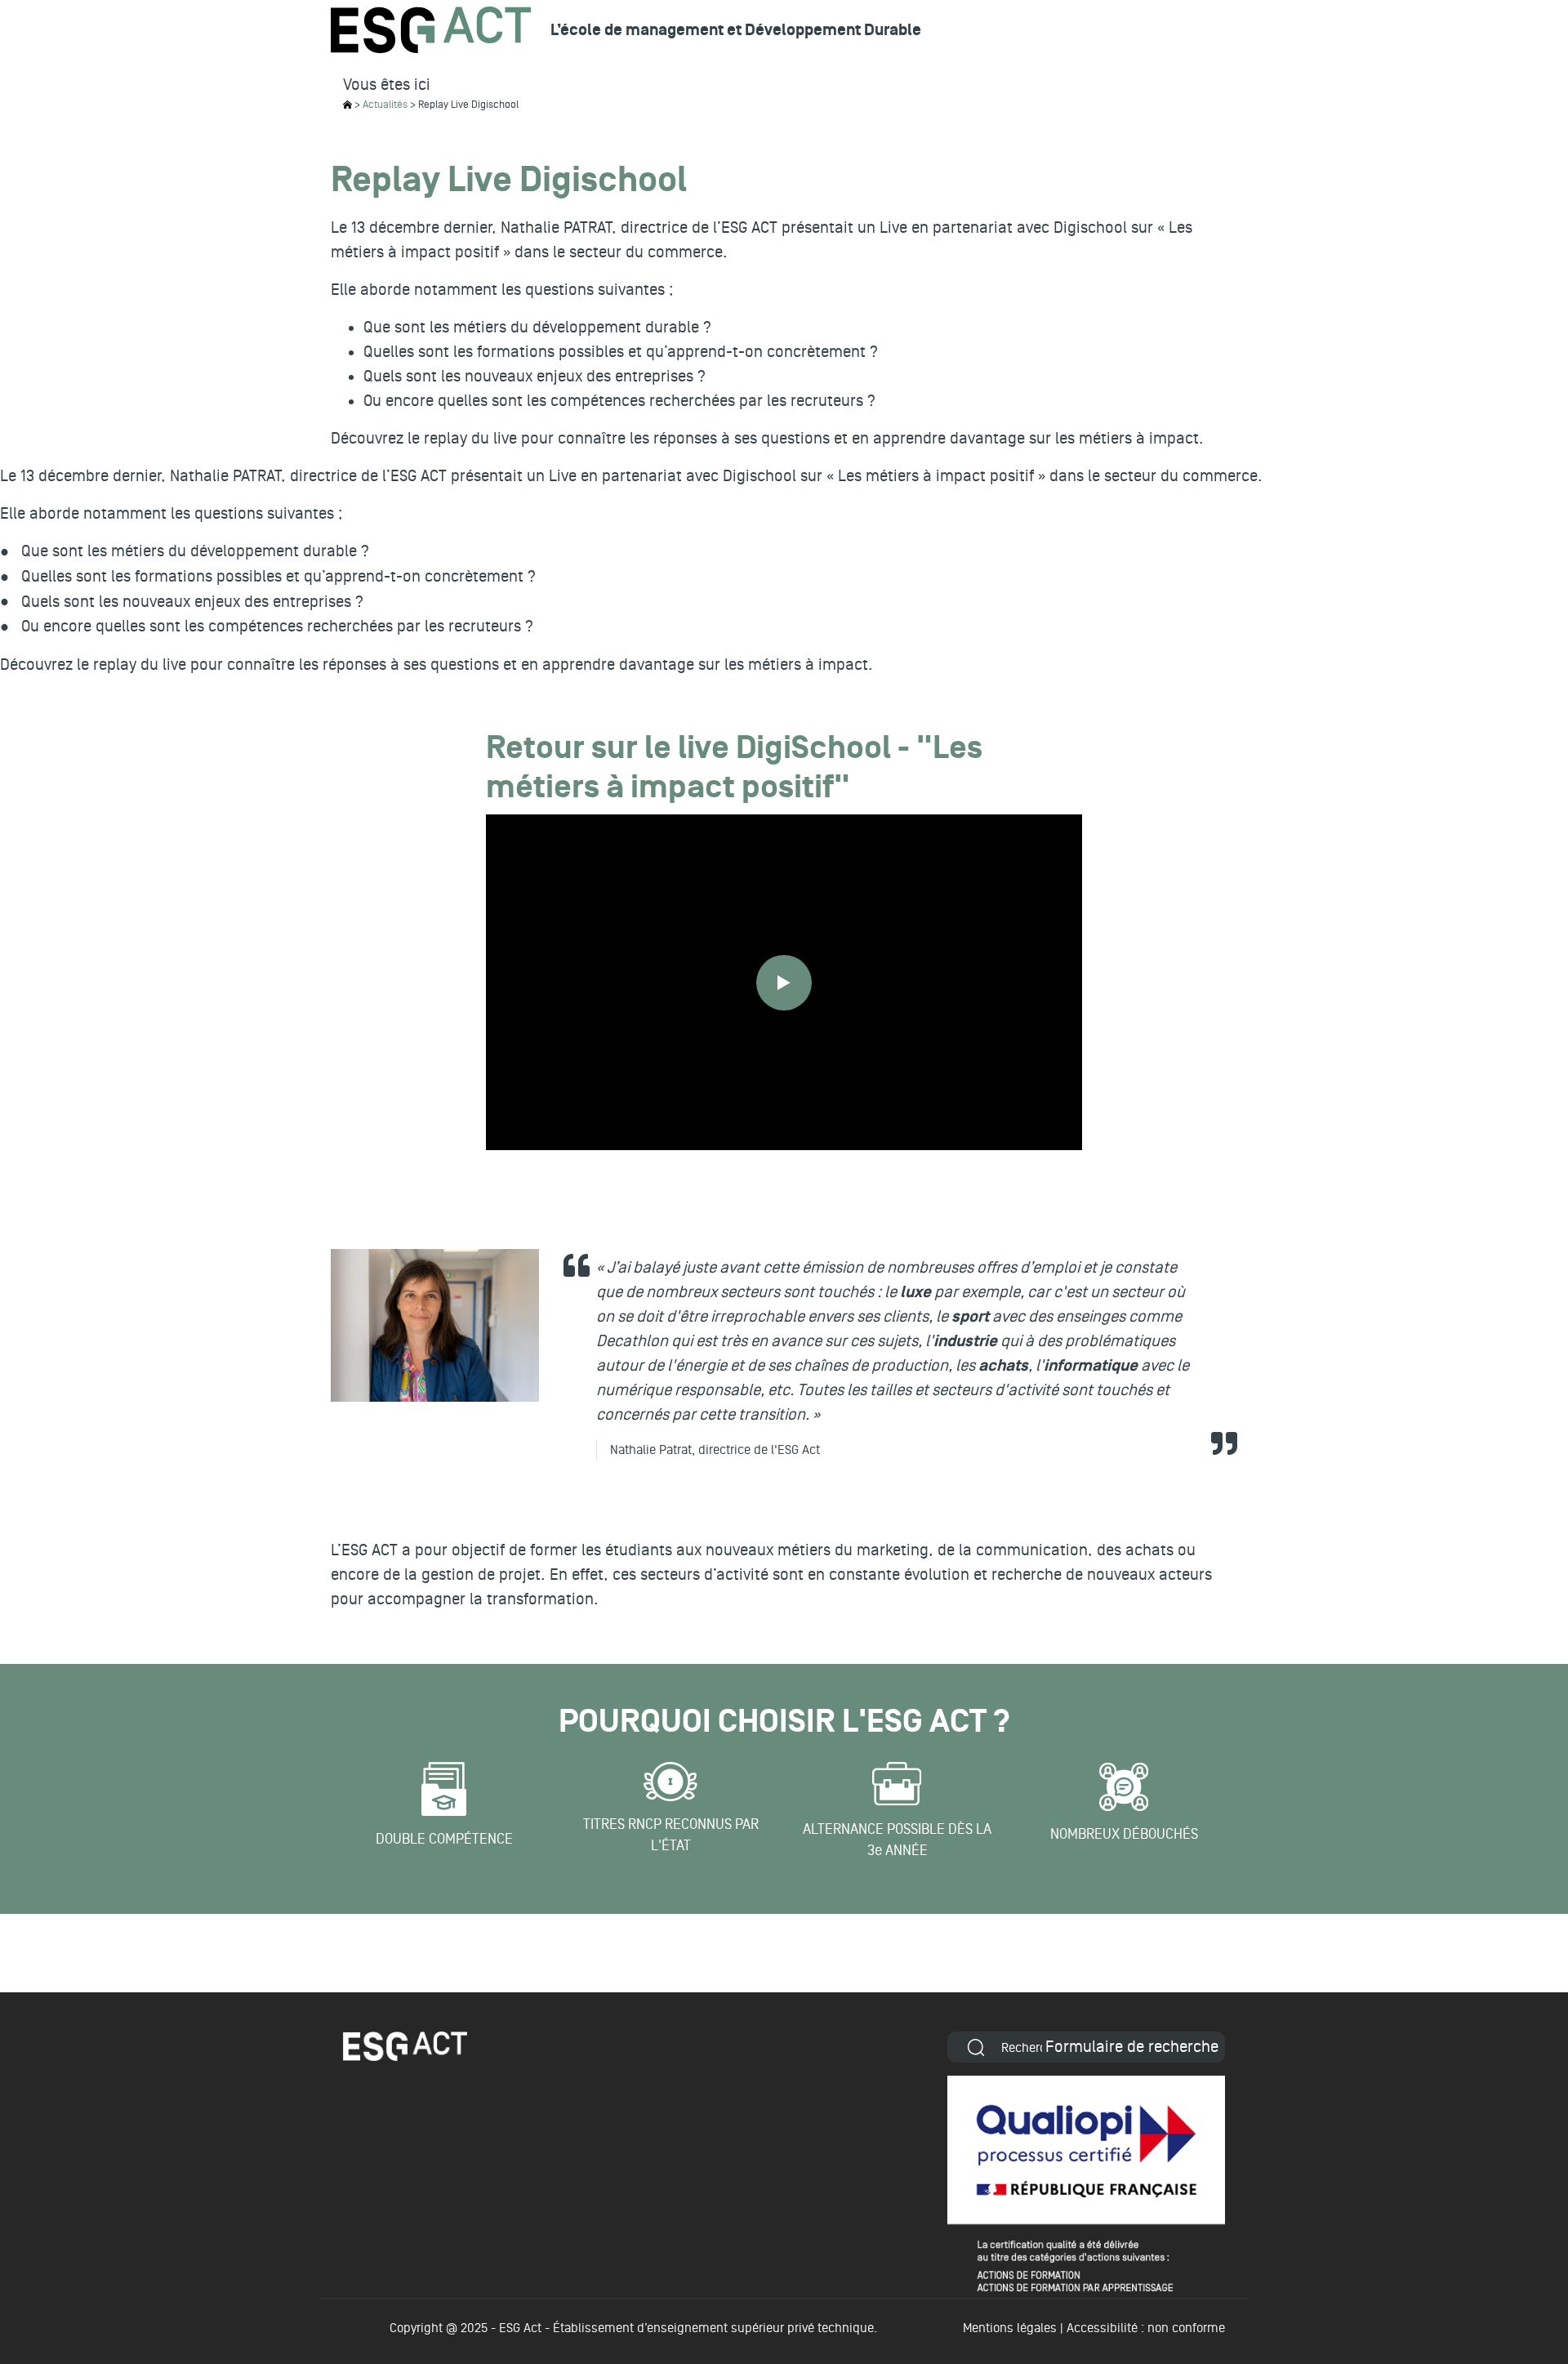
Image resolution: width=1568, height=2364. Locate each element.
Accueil (347, 105)
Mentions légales (1010, 2328)
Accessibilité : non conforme (1146, 2328)
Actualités (385, 105)
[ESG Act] (431, 30)
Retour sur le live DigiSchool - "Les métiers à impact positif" (734, 769)
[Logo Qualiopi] (1086, 2183)
